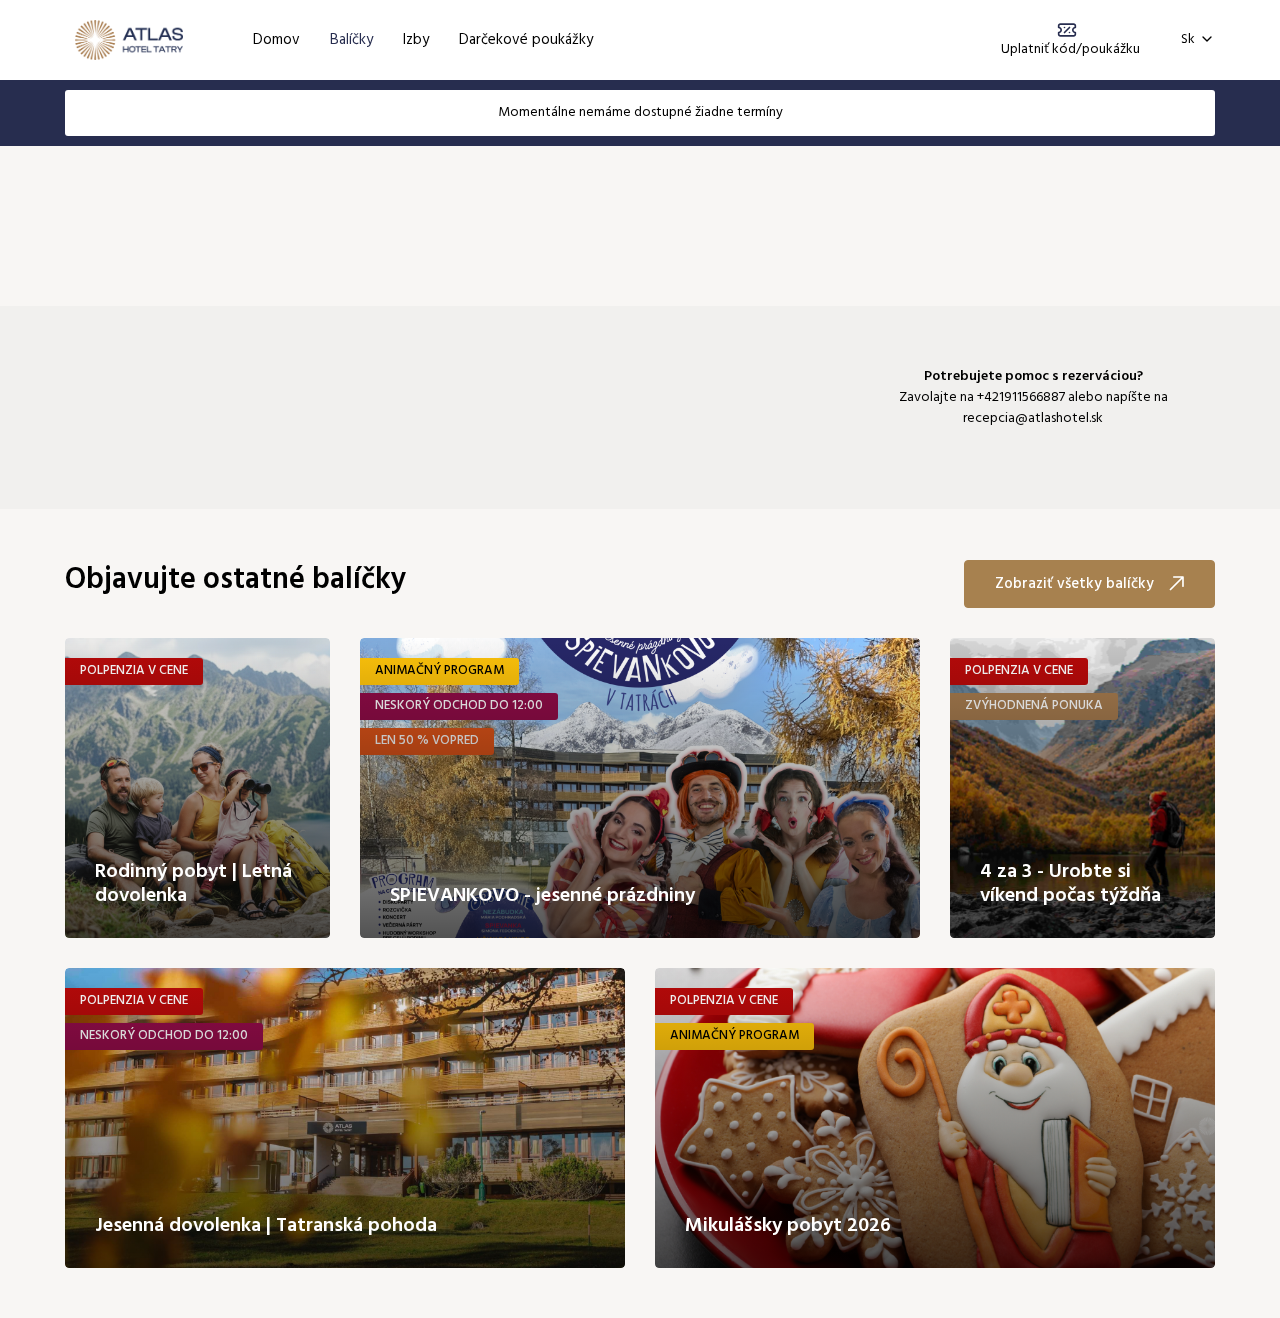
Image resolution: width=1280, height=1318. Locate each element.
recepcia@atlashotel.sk (1033, 418)
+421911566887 (1021, 397)
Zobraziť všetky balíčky (1074, 584)
